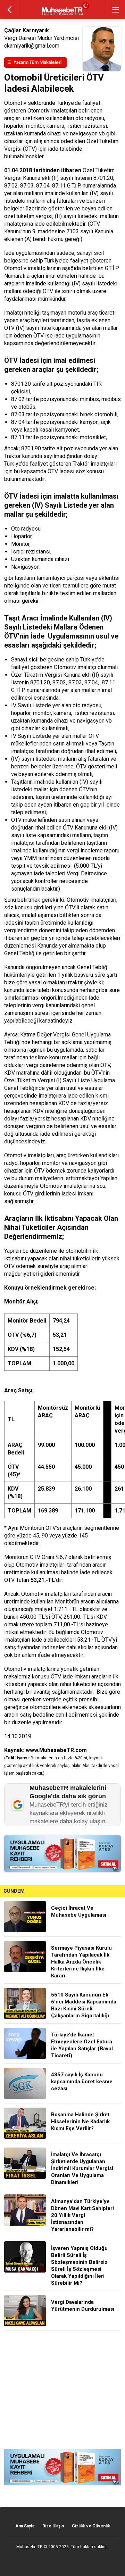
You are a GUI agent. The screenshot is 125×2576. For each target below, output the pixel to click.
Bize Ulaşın (53, 2526)
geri (10, 10)
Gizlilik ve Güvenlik (91, 2526)
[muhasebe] (63, 15)
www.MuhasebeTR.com (56, 1750)
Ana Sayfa (25, 2526)
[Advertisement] (62, 2390)
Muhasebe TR (30, 2547)
